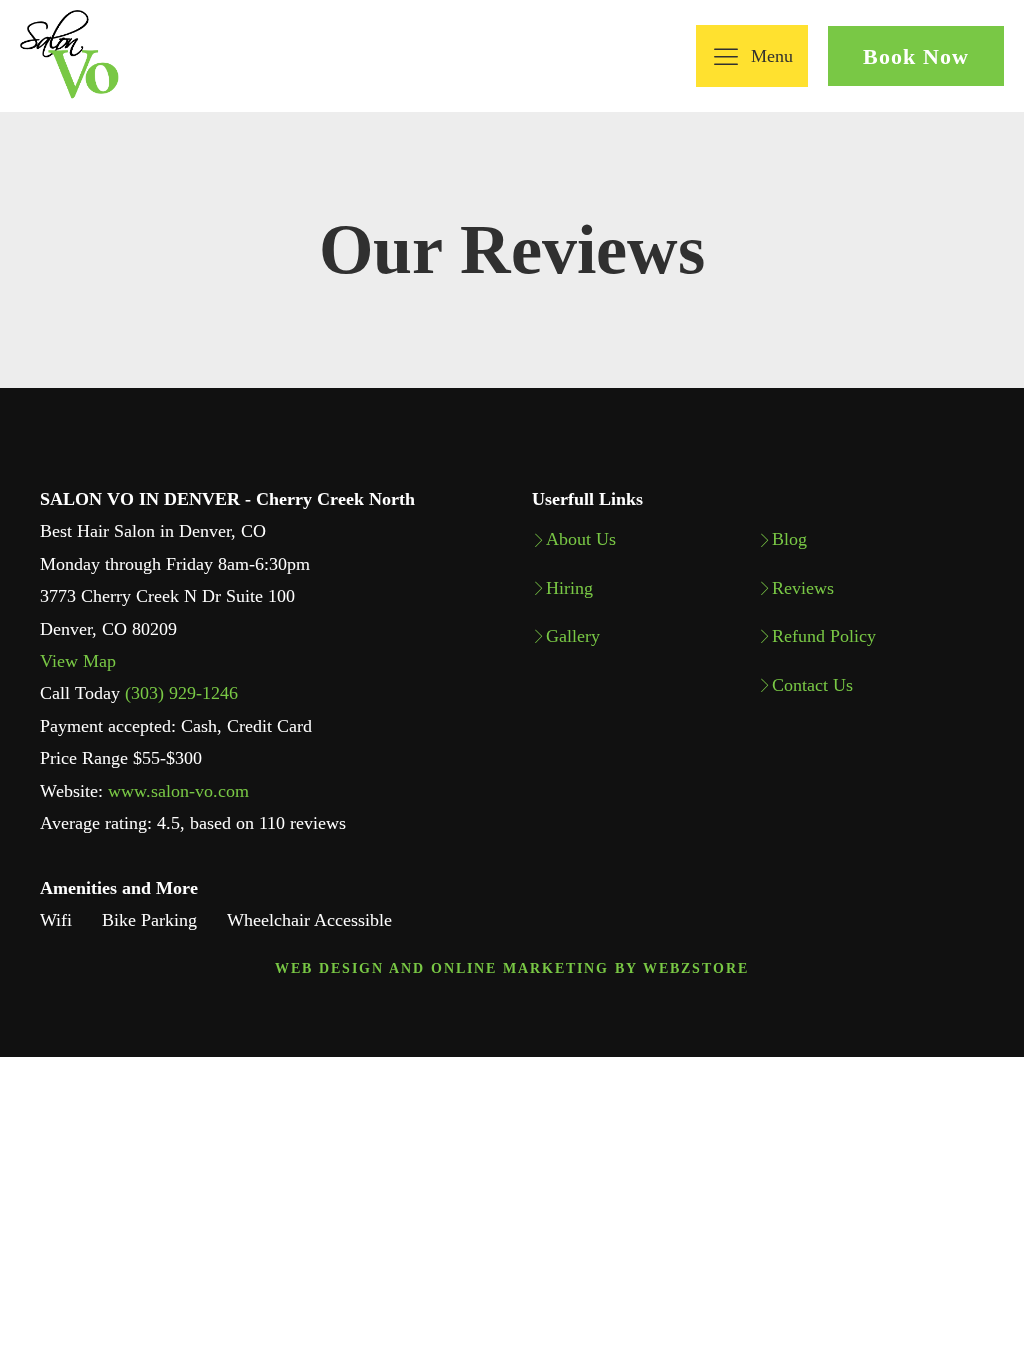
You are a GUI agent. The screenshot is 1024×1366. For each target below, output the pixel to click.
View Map (78, 661)
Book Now (916, 56)
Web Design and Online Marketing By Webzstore (512, 968)
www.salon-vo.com (178, 791)
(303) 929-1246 (181, 693)
